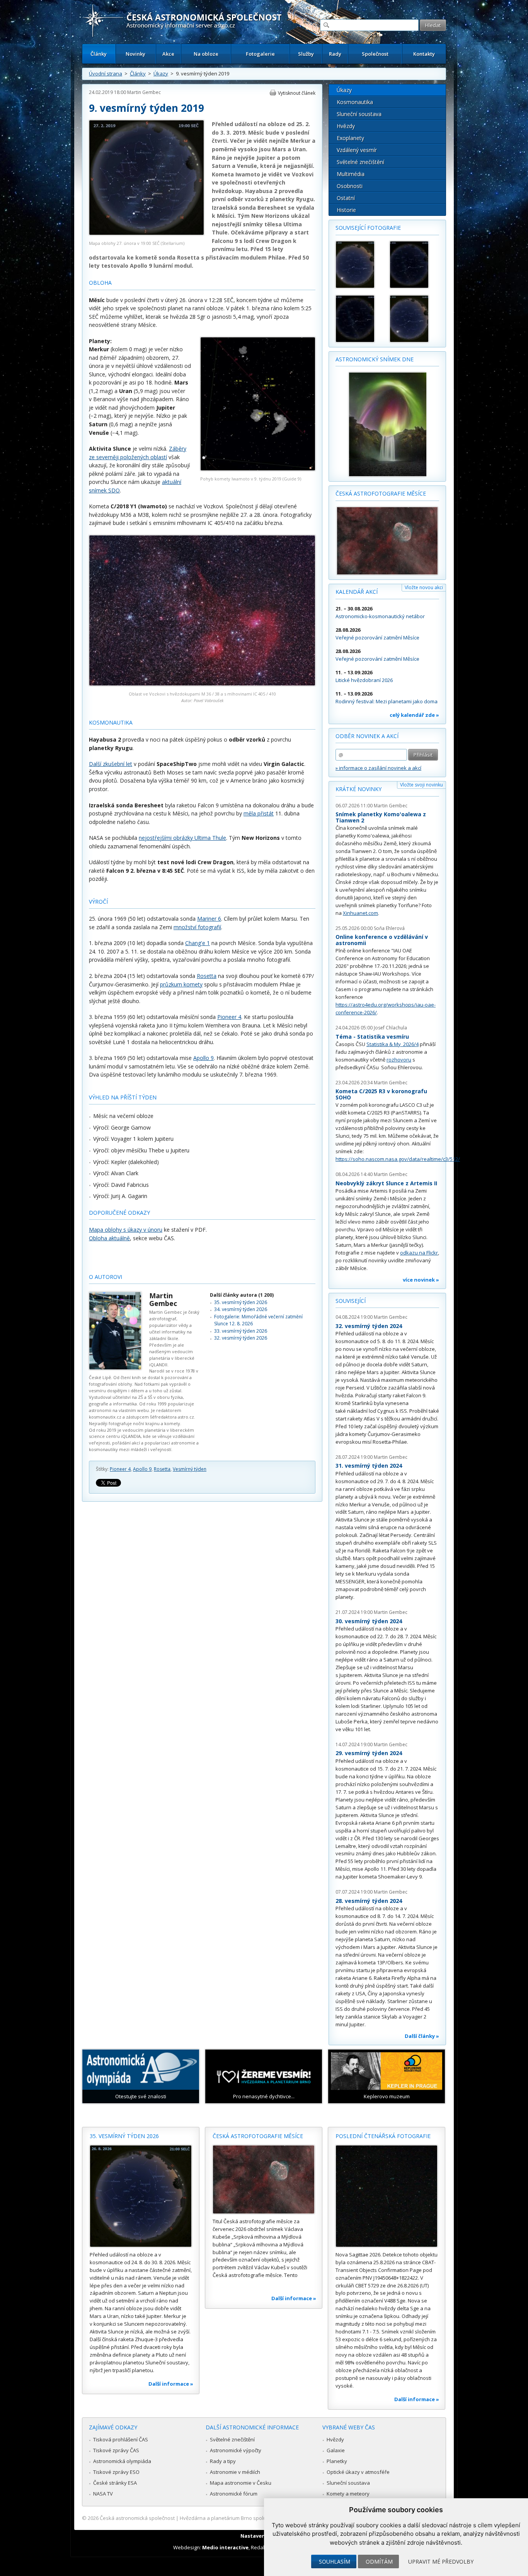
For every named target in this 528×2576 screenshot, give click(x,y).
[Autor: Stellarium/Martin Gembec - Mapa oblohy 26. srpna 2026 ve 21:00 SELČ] (413, 319)
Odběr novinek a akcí (367, 736)
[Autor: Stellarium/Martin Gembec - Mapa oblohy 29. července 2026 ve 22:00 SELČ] (359, 265)
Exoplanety (350, 138)
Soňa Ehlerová (389, 928)
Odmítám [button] (379, 2561)
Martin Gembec (144, 92)
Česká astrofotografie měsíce (381, 493)
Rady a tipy (223, 2461)
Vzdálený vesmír (357, 150)
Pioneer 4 (229, 1017)
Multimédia (351, 174)
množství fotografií (197, 927)
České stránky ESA (115, 2483)
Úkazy (161, 74)
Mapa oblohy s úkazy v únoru (126, 1230)
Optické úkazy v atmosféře (358, 2472)
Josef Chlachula (390, 1028)
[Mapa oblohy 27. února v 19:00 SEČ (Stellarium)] (146, 233)
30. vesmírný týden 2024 (369, 1621)
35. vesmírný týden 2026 (241, 1302)
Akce (168, 54)
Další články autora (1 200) (242, 1295)
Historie (346, 210)
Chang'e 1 (198, 943)
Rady (335, 54)
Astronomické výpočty (236, 2450)
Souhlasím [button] (335, 2561)
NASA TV (103, 2494)
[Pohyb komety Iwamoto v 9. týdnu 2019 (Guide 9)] (258, 469)
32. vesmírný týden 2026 (241, 1338)
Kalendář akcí (357, 592)
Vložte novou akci (424, 587)
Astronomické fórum (234, 2494)
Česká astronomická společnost (137, 2518)
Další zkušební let (111, 764)
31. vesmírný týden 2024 (369, 1466)
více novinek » (421, 1280)
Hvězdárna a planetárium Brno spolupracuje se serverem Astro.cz (257, 2518)
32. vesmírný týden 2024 (369, 1326)
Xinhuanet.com (360, 913)
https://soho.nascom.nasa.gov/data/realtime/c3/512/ (398, 1159)
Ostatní (346, 198)
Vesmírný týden (190, 1469)
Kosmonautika (355, 102)
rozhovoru (399, 1060)
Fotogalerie (260, 54)
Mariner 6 (209, 919)
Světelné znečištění (360, 162)
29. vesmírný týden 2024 (369, 1753)
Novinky (135, 54)
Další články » (422, 2036)
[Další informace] (141, 2196)
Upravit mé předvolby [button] (441, 2561)
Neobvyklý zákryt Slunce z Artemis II (386, 1183)
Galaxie (336, 2450)
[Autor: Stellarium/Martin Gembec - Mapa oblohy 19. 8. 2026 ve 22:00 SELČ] (359, 319)
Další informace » (171, 2384)
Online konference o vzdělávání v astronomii (382, 940)
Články (99, 54)
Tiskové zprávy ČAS (116, 2450)
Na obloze (206, 54)
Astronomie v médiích (235, 2472)
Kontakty (424, 54)
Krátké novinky (359, 789)
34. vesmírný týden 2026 (241, 1309)
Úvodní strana (106, 74)
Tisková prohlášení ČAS (121, 2439)
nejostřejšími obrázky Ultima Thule (182, 838)
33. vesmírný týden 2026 (241, 1331)
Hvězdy (346, 126)
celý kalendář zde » (414, 715)
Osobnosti (350, 186)
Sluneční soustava (359, 114)
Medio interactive (225, 2547)
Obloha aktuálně (109, 1238)
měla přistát (259, 813)
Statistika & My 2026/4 (393, 1044)
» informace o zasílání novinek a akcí (378, 768)
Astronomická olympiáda (122, 2461)
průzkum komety (181, 984)
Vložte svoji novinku (422, 785)
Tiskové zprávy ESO (116, 2472)
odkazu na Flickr (419, 1253)
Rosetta (207, 976)
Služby (306, 54)
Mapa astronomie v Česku (241, 2483)
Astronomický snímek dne (375, 359)
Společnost (375, 54)
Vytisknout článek (297, 93)
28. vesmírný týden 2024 (369, 1901)
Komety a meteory (348, 2494)
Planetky (337, 2461)
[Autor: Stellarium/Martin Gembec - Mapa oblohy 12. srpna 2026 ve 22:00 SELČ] (413, 265)
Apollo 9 (204, 1058)
